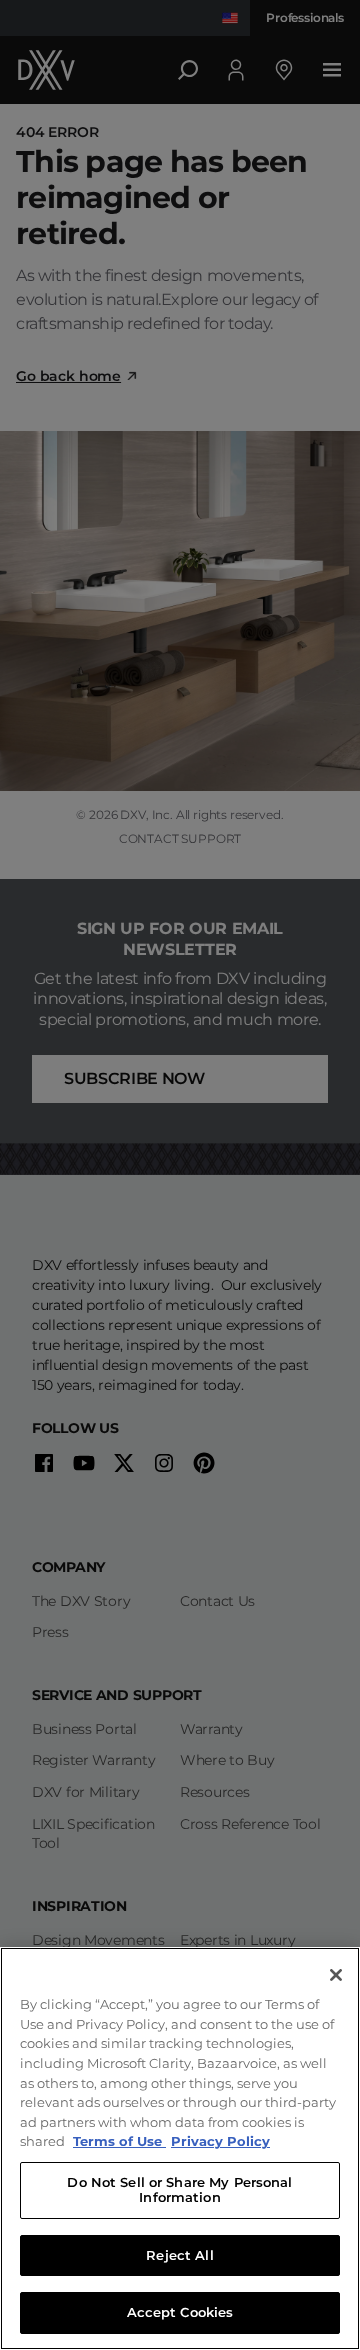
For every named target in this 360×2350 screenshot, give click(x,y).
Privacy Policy (220, 2141)
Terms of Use (119, 2141)
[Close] (336, 1975)
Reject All (179, 2255)
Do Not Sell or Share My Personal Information (179, 2190)
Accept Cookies (180, 2312)
